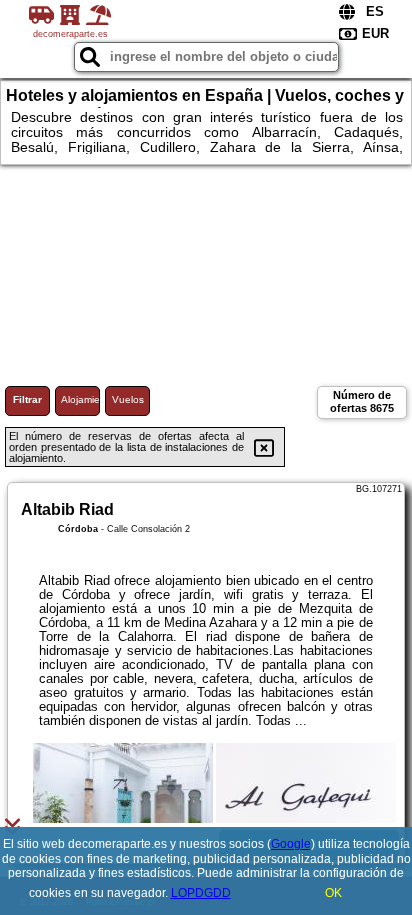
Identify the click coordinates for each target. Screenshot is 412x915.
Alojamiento (80, 399)
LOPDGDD (201, 893)
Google (291, 844)
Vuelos (128, 399)
